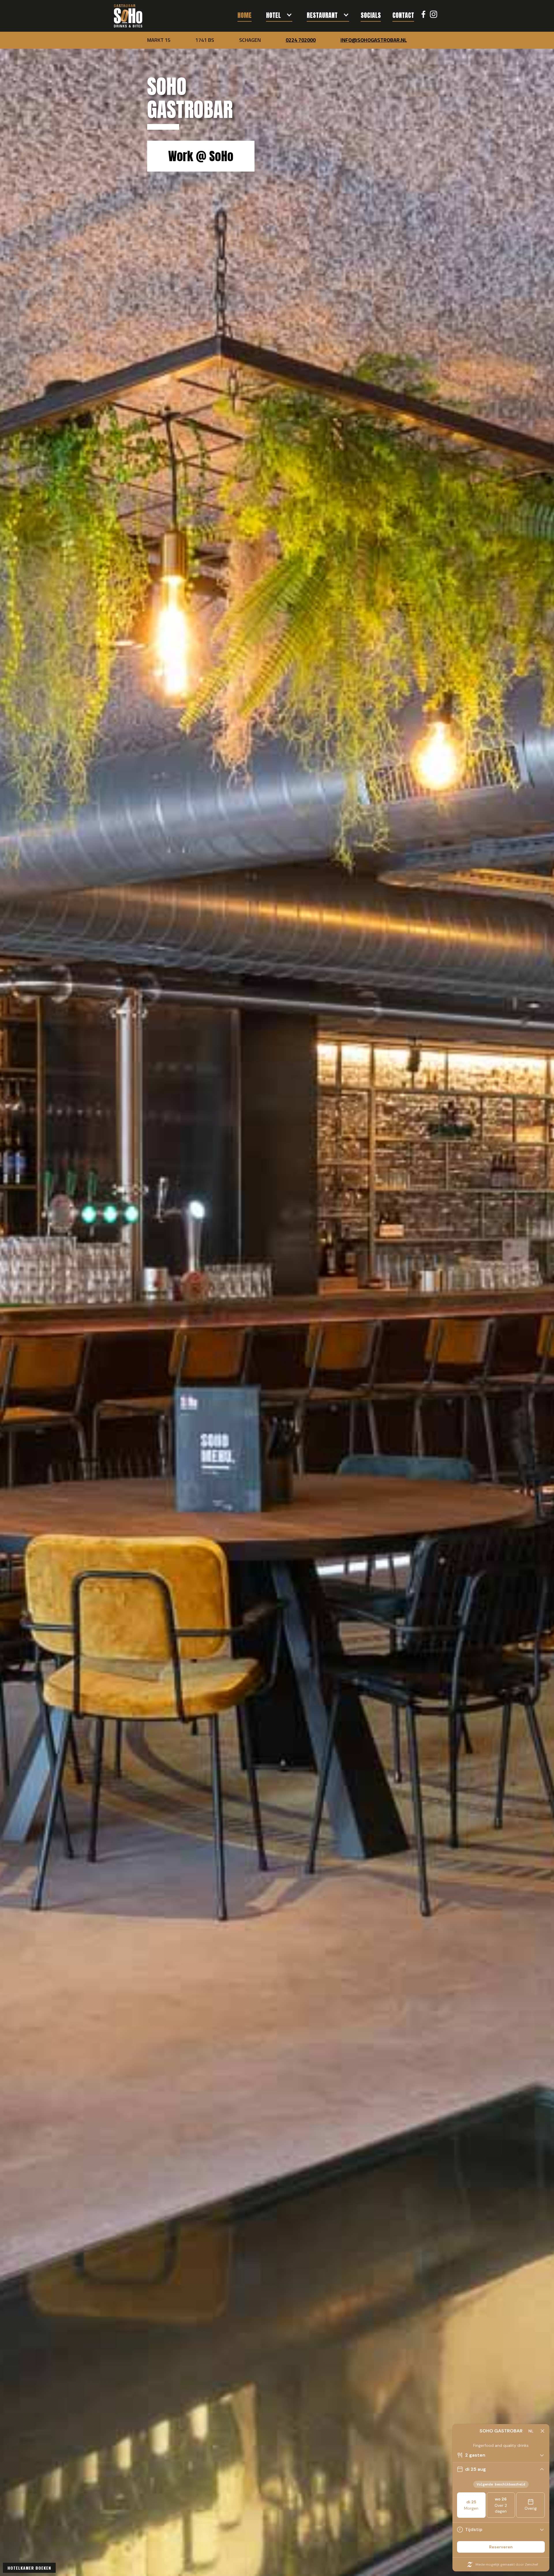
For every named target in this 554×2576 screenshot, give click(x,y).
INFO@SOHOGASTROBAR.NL (374, 40)
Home (245, 15)
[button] (279, 13)
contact (403, 15)
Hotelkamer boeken (29, 2568)
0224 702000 (301, 40)
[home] (128, 16)
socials (371, 15)
